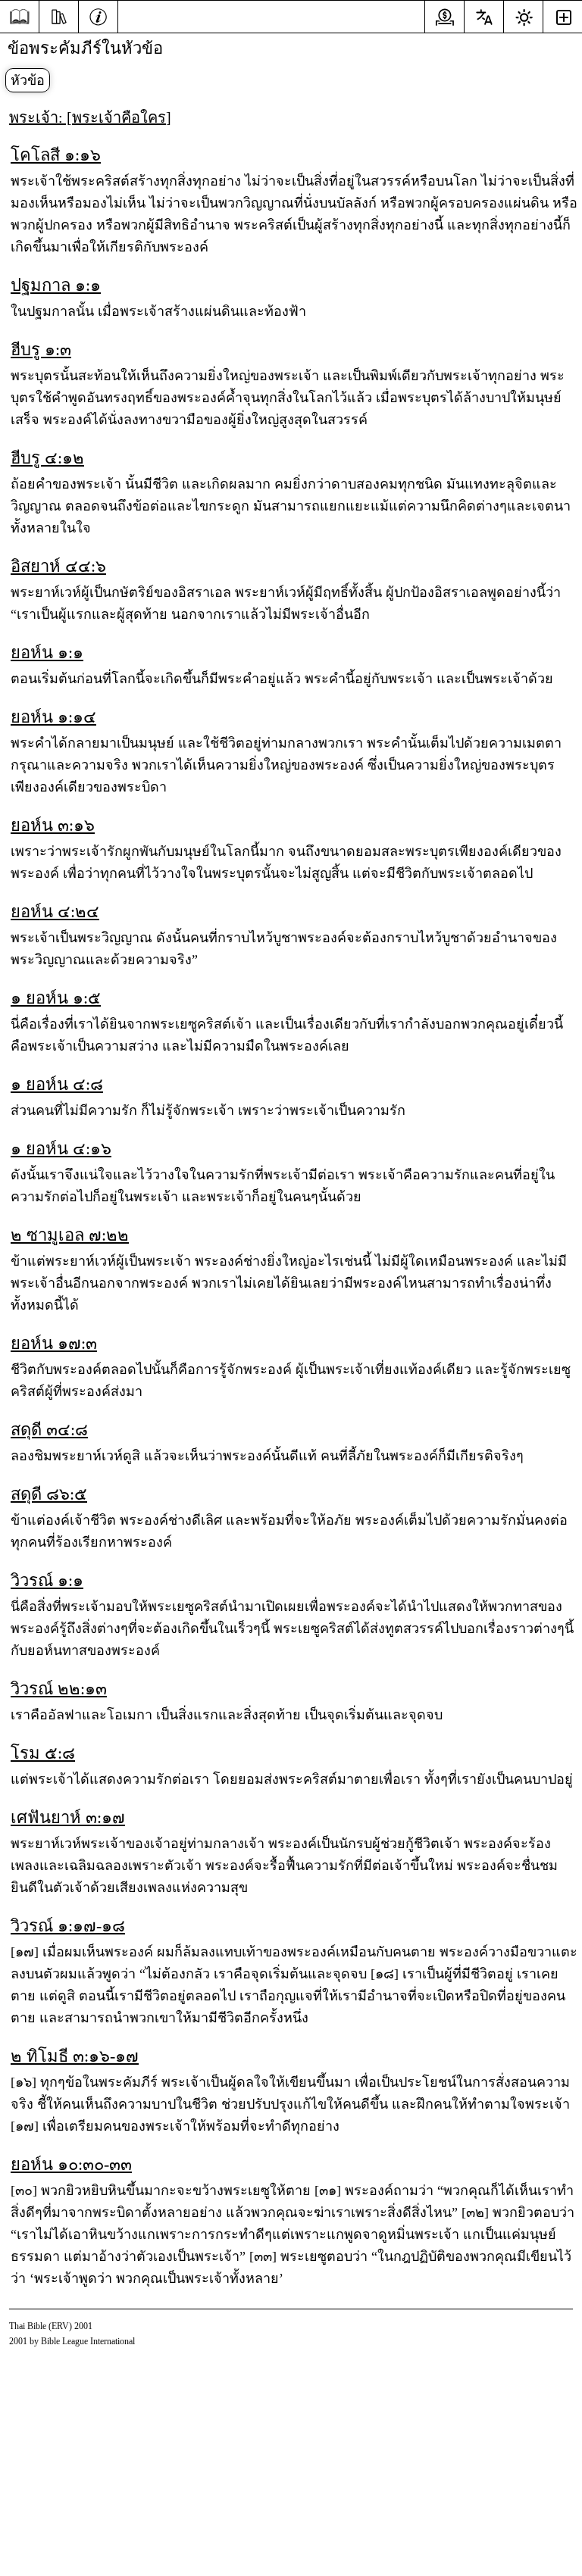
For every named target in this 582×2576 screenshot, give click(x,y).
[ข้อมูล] (98, 15)
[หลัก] (19, 17)
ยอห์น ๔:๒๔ (55, 912)
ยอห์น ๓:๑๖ (53, 825)
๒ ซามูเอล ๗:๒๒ (70, 1235)
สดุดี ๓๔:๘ (49, 1430)
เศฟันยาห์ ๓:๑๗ (68, 1817)
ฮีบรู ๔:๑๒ (47, 458)
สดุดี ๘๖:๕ (49, 1494)
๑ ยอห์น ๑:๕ (56, 998)
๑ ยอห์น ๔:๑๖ (61, 1149)
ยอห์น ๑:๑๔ (53, 717)
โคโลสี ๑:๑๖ (56, 155)
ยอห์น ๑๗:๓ (54, 1343)
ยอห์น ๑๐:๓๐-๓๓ (71, 2164)
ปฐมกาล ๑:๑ (56, 285)
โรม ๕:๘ (43, 1753)
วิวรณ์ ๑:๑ (47, 1580)
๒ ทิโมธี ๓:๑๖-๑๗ (75, 2056)
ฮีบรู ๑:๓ (41, 350)
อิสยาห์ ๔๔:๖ (58, 566)
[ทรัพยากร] (59, 15)
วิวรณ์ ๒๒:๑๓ (59, 1689)
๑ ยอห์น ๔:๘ (57, 1084)
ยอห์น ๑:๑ (47, 653)
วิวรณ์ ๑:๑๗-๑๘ (68, 1926)
